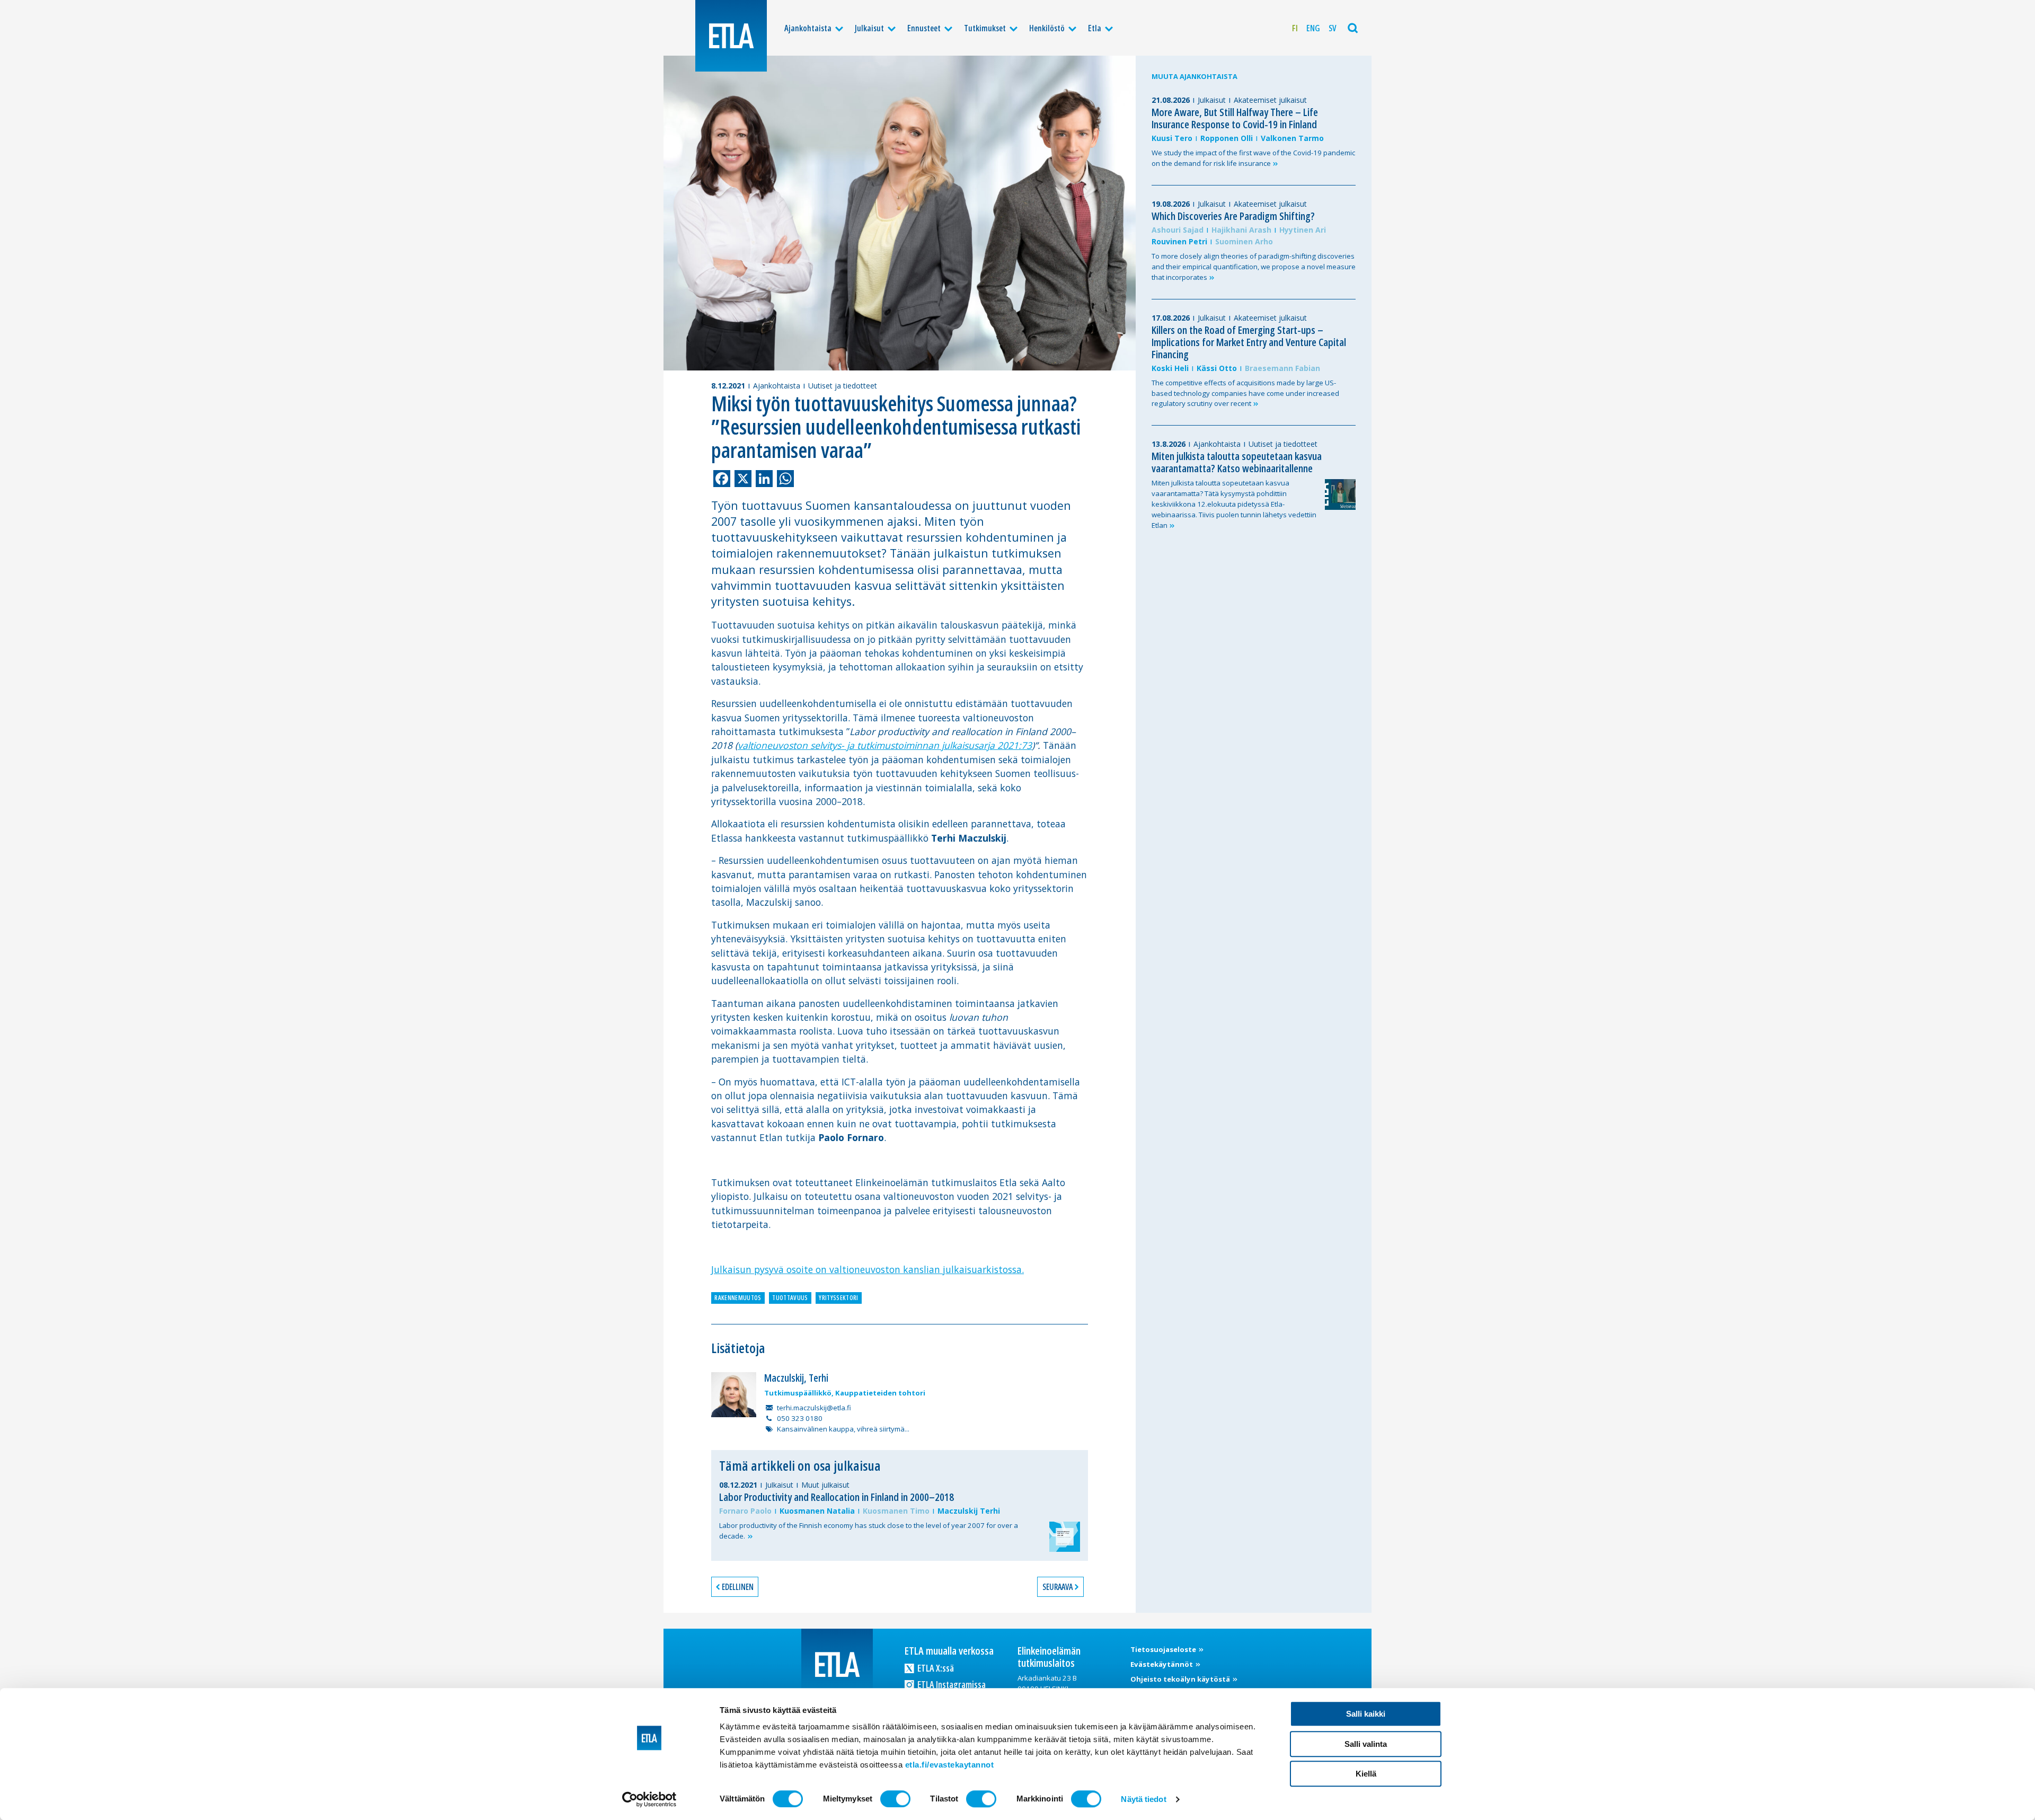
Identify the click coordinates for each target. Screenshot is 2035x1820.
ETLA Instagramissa (951, 1684)
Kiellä (1366, 1774)
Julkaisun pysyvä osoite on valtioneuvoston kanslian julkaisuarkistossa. (868, 1269)
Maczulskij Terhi (969, 1511)
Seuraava (1058, 1587)
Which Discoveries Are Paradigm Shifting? (1233, 216)
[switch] (895, 1799)
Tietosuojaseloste (1164, 1649)
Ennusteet (924, 28)
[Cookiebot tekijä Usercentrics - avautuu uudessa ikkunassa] (649, 1799)
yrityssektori (838, 1298)
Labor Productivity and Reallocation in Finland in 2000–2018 (837, 1497)
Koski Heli (1170, 368)
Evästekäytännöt (1162, 1664)
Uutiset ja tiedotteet (843, 386)
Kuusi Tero (1172, 138)
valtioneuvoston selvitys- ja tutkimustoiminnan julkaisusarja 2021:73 (885, 745)
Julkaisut (869, 28)
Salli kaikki (1366, 1714)
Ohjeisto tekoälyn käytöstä (1181, 1679)
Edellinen (738, 1587)
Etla (1095, 28)
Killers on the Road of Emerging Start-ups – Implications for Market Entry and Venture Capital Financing (1249, 342)
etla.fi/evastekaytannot (950, 1765)
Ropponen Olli (1227, 138)
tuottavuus (790, 1298)
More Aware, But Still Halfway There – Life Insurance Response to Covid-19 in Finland (1235, 118)
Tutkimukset (985, 28)
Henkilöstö (1047, 28)
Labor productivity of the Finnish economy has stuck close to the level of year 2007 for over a (869, 1531)
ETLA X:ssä (935, 1668)
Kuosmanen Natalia (817, 1511)
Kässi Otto (1217, 368)
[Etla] (731, 36)
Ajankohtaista (808, 28)
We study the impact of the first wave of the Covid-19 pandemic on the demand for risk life (1253, 158)
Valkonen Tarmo (1292, 138)
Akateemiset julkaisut (1270, 100)
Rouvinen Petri (1179, 241)
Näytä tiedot (1143, 1799)
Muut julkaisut (825, 1485)
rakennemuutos (738, 1298)
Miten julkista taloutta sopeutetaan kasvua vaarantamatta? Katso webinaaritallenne (1237, 462)
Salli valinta (1366, 1744)
